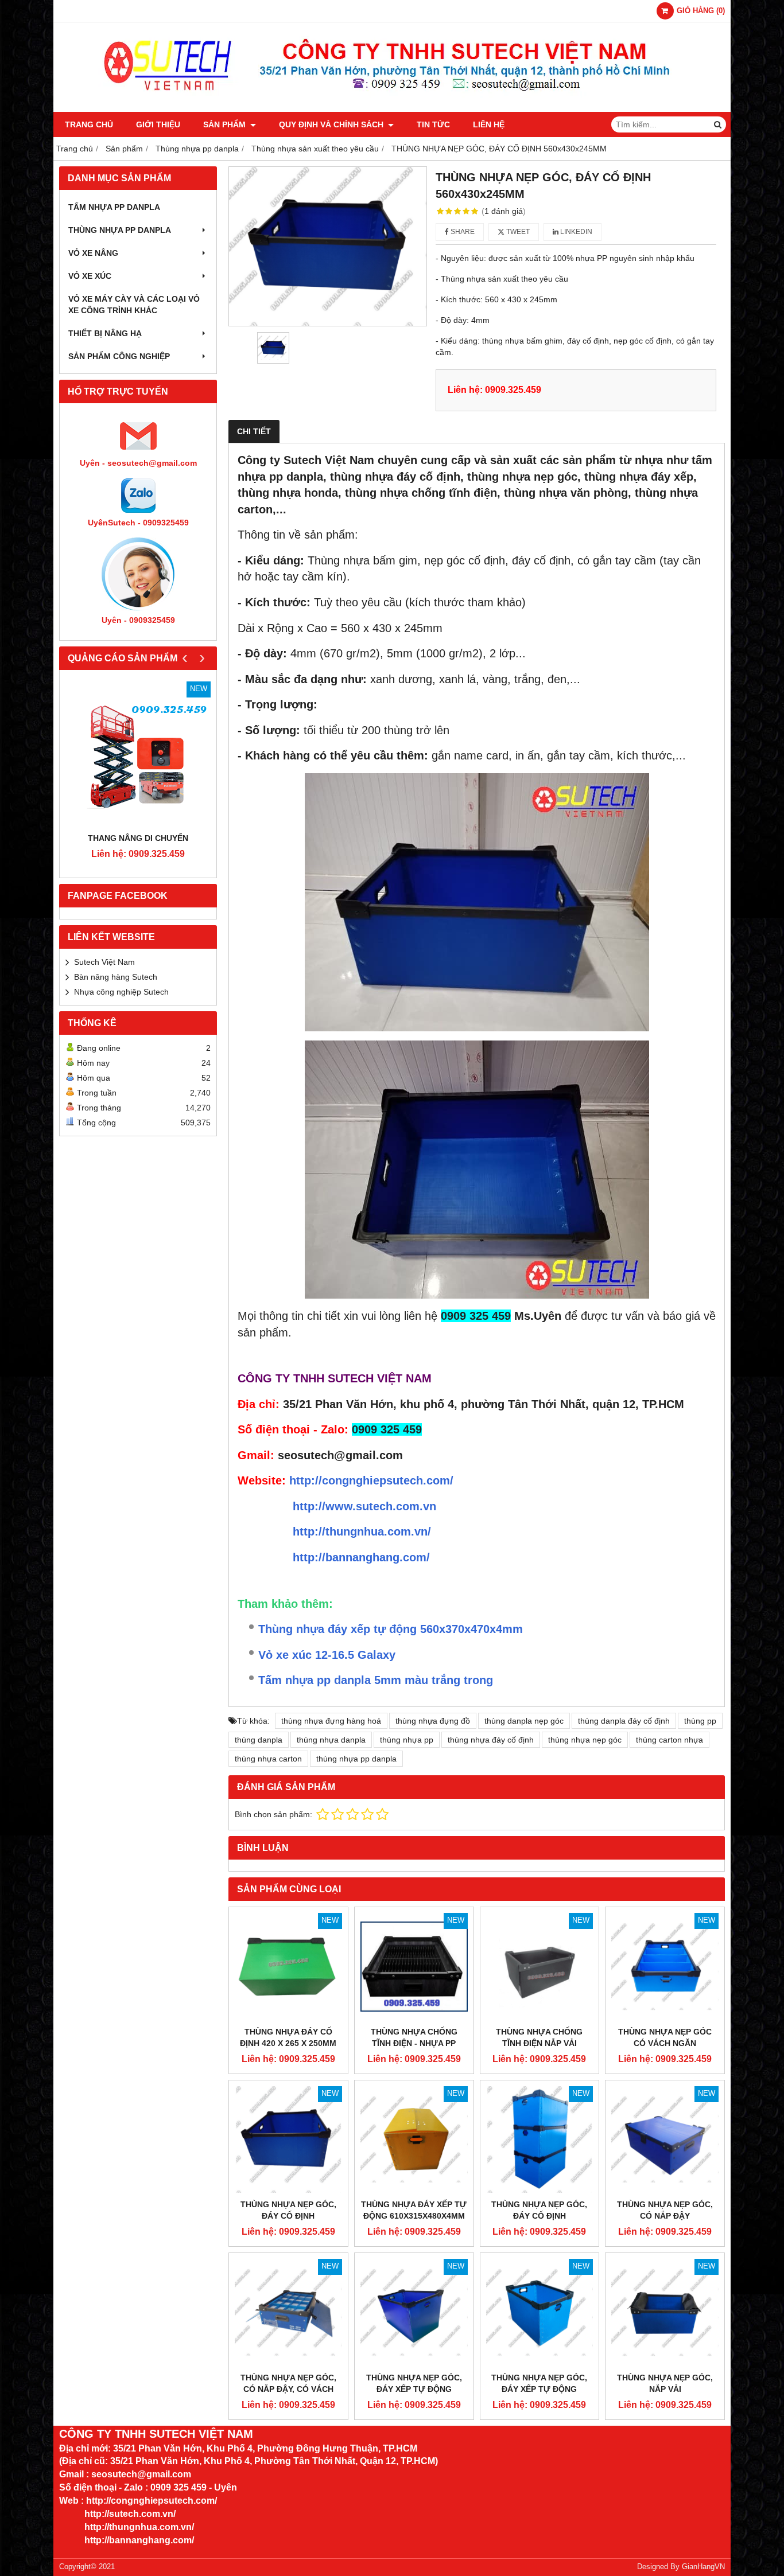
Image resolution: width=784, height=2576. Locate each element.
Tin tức (433, 124)
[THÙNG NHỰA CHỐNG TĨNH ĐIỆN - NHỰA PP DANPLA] (414, 1967)
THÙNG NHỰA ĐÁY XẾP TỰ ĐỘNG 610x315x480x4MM (414, 2210)
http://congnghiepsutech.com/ (371, 1480)
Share (462, 232)
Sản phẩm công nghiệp (119, 356)
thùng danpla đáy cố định (624, 1721)
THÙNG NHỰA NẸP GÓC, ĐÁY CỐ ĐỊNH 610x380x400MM (539, 2216)
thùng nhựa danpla (331, 1740)
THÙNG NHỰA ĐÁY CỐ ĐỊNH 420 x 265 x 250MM (288, 2037)
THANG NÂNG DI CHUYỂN (138, 838)
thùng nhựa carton (268, 1759)
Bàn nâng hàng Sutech (116, 977)
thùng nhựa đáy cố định (491, 1740)
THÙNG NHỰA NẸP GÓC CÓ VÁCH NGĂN (665, 2037)
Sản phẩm (226, 124)
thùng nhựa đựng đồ (433, 1721)
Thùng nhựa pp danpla (120, 230)
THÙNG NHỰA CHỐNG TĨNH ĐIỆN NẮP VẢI (539, 2037)
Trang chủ (89, 124)
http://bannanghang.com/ (361, 1557)
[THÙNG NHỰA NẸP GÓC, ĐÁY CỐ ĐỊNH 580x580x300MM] (288, 2140)
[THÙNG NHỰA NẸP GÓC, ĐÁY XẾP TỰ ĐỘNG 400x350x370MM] (540, 2312)
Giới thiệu (158, 124)
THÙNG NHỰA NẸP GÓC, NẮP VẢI (665, 2383)
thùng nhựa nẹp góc (585, 1740)
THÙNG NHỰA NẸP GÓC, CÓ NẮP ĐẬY (665, 2210)
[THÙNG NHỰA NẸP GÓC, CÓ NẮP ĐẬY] (665, 2140)
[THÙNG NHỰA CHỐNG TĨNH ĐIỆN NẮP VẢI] (540, 1967)
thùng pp (700, 1721)
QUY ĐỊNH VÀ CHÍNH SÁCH (332, 124)
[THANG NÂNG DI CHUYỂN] (138, 754)
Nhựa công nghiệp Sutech (121, 992)
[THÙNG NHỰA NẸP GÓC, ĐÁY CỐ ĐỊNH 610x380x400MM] (540, 2140)
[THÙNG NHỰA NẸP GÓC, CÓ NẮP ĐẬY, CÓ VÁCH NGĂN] (288, 2312)
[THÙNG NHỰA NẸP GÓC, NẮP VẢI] (665, 2312)
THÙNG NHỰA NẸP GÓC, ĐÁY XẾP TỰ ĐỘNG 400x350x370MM (539, 2389)
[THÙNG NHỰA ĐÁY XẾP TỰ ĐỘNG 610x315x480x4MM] (414, 2140)
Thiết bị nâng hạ (105, 333)
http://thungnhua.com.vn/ (362, 1531)
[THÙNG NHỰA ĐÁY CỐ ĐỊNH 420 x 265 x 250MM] (288, 1967)
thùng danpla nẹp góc (524, 1721)
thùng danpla (259, 1740)
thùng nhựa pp (407, 1740)
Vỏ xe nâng (93, 253)
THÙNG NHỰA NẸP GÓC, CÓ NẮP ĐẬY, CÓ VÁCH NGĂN (288, 2389)
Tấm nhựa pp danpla (114, 207)
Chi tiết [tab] (254, 431)
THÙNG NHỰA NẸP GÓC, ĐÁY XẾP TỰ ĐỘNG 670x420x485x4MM (414, 2389)
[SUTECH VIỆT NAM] (392, 109)
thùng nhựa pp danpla (356, 1759)
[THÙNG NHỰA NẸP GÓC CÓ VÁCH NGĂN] (665, 1967)
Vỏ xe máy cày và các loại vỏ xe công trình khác (134, 305)
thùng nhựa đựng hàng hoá (331, 1721)
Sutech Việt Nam (104, 962)
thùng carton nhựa (669, 1740)
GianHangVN (703, 2567)
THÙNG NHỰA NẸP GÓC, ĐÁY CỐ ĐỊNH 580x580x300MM (288, 2216)
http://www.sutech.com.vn (364, 1506)
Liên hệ (489, 124)
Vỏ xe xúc (90, 276)
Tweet (517, 232)
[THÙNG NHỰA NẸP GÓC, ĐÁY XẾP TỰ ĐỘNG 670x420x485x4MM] (414, 2312)
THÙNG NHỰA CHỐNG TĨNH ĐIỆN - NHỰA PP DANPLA (414, 2043)
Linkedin (575, 232)
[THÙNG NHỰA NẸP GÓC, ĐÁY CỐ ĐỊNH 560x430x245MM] (328, 246)
